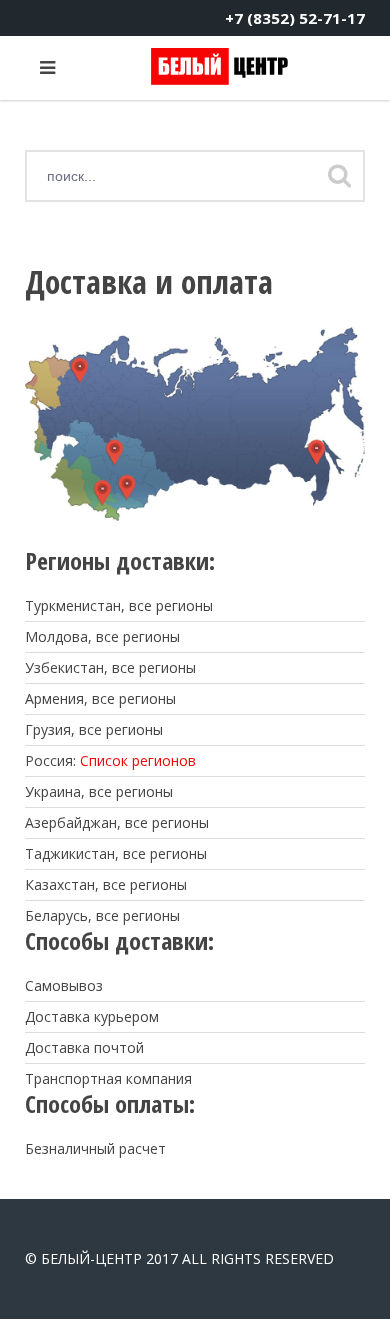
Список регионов (138, 760)
